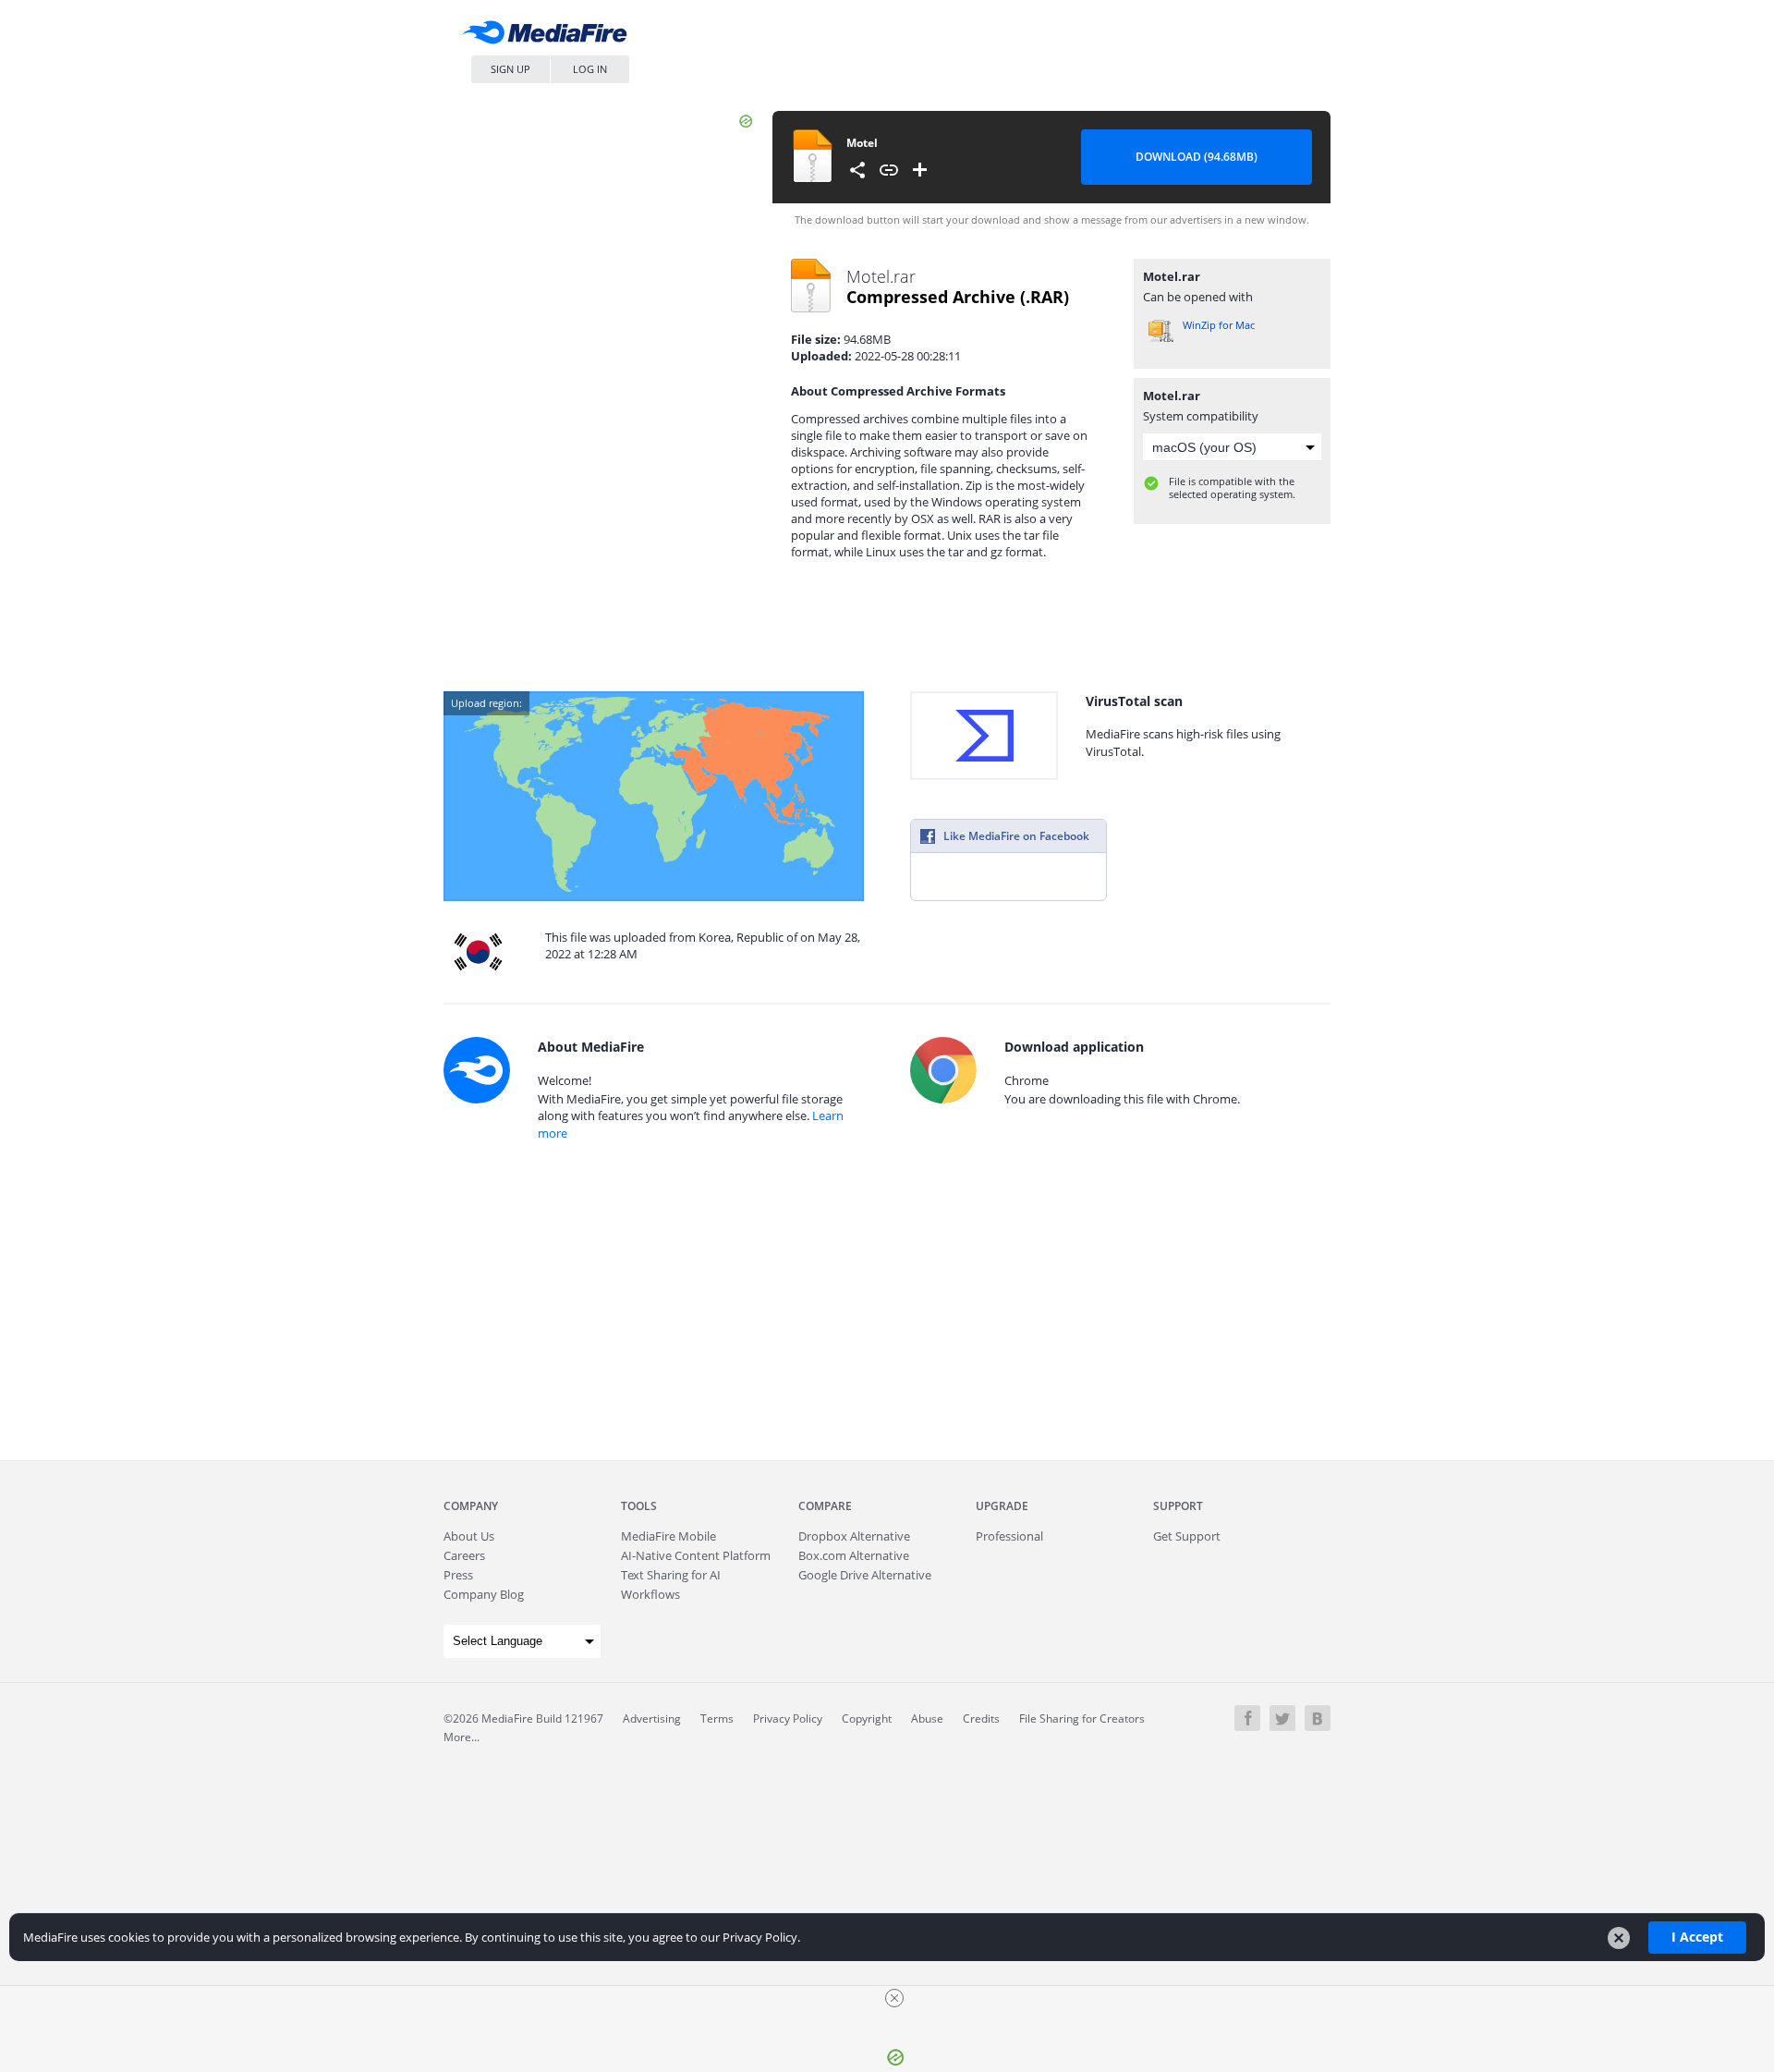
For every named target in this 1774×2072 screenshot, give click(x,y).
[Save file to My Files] (920, 170)
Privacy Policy (788, 1719)
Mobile (668, 1536)
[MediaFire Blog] (1318, 1718)
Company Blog (484, 1594)
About (469, 1536)
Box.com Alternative (854, 1555)
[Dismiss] (1619, 1938)
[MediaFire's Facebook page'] (1247, 1718)
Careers (464, 1555)
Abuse (927, 1719)
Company (471, 1506)
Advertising (652, 1719)
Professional (1009, 1536)
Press (458, 1575)
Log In (590, 69)
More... (462, 1737)
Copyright (867, 1719)
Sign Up (510, 69)
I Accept (1697, 1937)
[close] (894, 1998)
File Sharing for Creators (1082, 1719)
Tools (639, 1506)
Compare (825, 1506)
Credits (981, 1719)
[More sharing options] (857, 170)
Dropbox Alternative (854, 1536)
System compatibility (1201, 416)
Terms (717, 1719)
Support (1178, 1506)
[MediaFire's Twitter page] (1282, 1718)
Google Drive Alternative (865, 1575)
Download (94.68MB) (1197, 157)
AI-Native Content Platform (696, 1555)
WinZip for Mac (1219, 325)
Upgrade (1002, 1506)
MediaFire (550, 37)
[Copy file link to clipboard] (889, 170)
